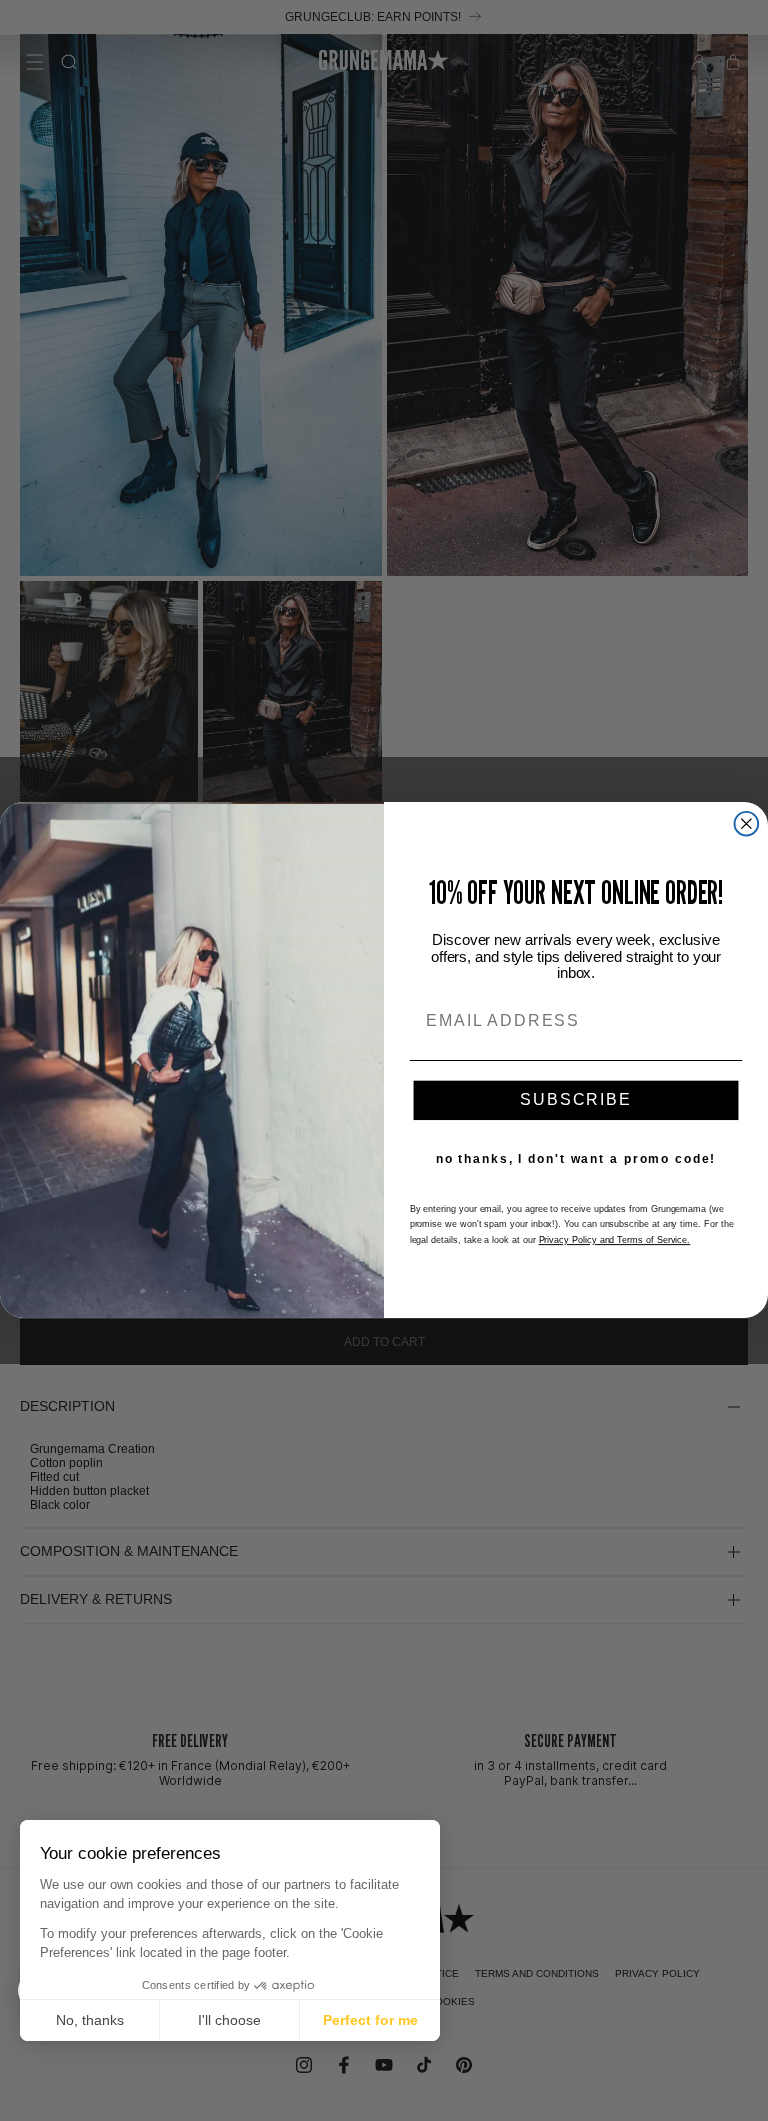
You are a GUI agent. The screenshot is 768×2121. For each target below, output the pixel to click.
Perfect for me (370, 2020)
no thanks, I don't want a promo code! (576, 1160)
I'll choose (229, 2020)
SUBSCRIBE (575, 1100)
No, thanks (90, 2020)
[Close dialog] (747, 824)
